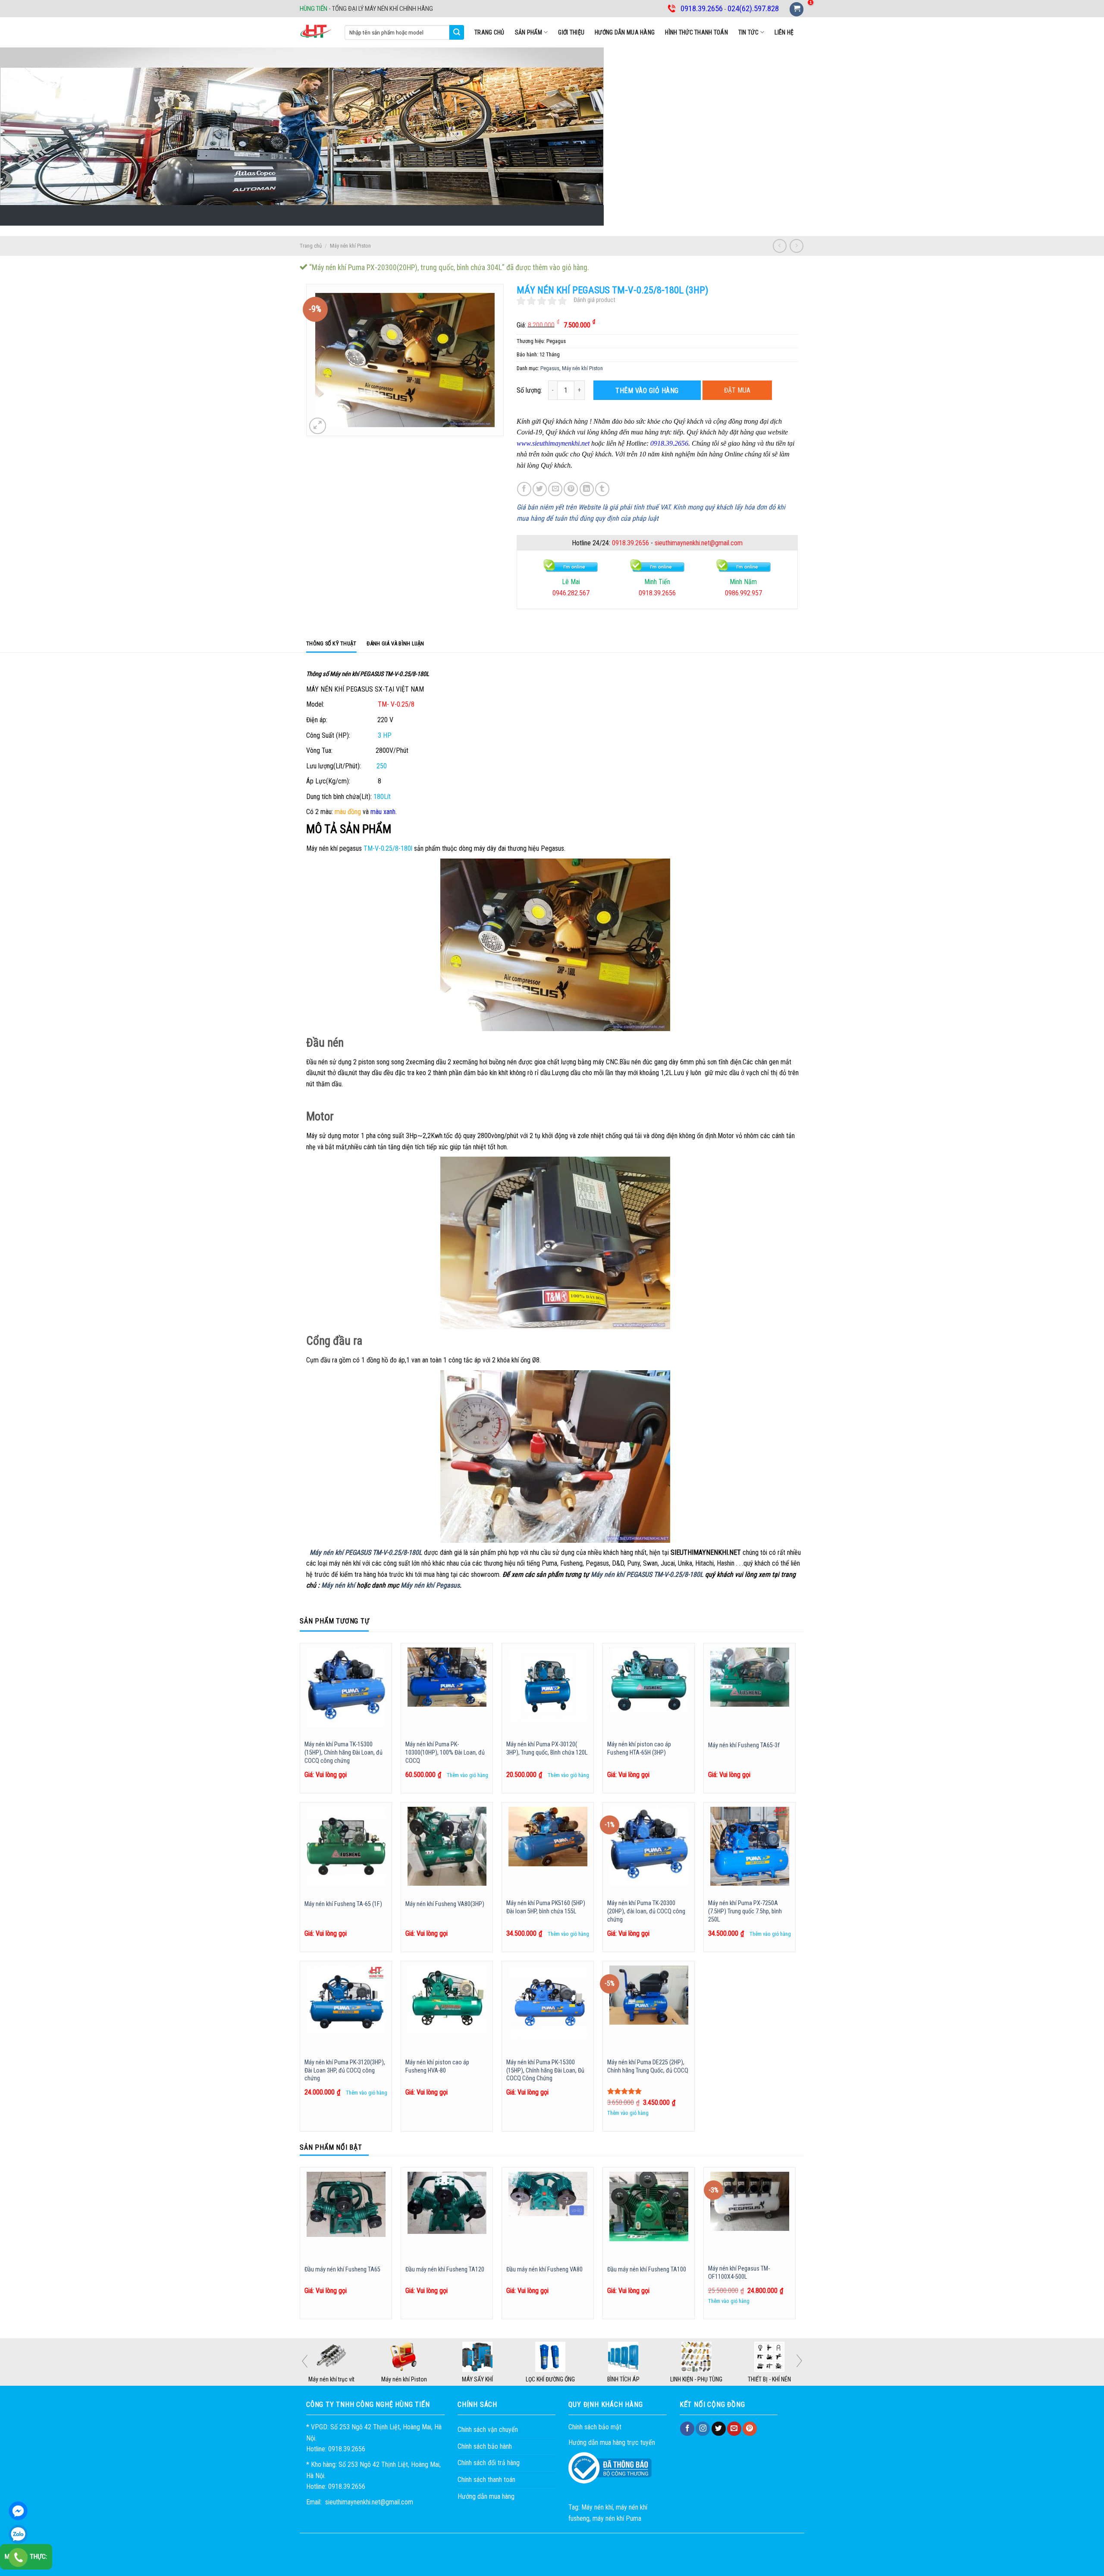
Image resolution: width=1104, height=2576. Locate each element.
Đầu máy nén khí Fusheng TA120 (445, 2269)
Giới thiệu (571, 32)
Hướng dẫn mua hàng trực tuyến (612, 2442)
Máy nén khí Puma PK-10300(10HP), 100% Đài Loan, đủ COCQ (445, 1752)
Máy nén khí (338, 1585)
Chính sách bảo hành (485, 2446)
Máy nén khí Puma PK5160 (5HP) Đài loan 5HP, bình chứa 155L (546, 1907)
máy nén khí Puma (617, 2518)
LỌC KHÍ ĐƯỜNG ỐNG (552, 2379)
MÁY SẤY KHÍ (479, 2379)
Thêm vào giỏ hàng (647, 391)
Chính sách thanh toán (486, 2480)
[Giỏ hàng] (797, 9)
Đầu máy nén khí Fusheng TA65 (342, 2269)
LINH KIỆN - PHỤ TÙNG (698, 2379)
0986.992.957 (583, 593)
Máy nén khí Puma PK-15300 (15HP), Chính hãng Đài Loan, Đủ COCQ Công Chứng (545, 2070)
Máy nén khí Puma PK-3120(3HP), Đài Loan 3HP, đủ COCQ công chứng (345, 2070)
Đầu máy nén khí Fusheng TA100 (647, 2269)
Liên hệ (784, 32)
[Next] (795, 2247)
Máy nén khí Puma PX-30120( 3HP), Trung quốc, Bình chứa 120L (547, 1749)
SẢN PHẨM (528, 32)
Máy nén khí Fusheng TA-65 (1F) (343, 1904)
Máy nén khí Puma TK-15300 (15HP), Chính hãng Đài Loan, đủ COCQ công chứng (343, 1752)
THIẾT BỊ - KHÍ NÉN (771, 2379)
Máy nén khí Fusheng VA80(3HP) (445, 1904)
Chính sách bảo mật (595, 2427)
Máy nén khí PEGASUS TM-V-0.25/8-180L (366, 1552)
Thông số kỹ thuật (331, 643)
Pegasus (550, 368)
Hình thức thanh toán (696, 32)
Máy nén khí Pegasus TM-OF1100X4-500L (739, 2273)
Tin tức (748, 32)
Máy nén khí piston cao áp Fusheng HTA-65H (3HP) (639, 1749)
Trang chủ (489, 32)
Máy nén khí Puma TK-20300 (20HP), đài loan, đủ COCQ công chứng (646, 1911)
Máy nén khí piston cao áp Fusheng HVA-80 (437, 2066)
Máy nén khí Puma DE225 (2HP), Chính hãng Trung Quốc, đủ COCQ (648, 2066)
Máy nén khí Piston (350, 246)
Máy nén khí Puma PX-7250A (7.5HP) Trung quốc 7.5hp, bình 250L (745, 1911)
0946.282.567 (755, 593)
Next (799, 2361)
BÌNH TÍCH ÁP (625, 2379)
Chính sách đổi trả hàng (489, 2463)
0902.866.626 (669, 593)
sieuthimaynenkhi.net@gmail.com (699, 543)
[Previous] (300, 2247)
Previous (305, 2361)
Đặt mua (737, 390)
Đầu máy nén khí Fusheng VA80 (544, 2269)
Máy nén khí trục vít (333, 2379)
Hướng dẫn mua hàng (625, 32)
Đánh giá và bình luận (395, 643)
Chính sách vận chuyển (488, 2430)
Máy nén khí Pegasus (430, 1585)
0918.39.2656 (630, 543)
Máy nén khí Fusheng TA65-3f (744, 1745)
